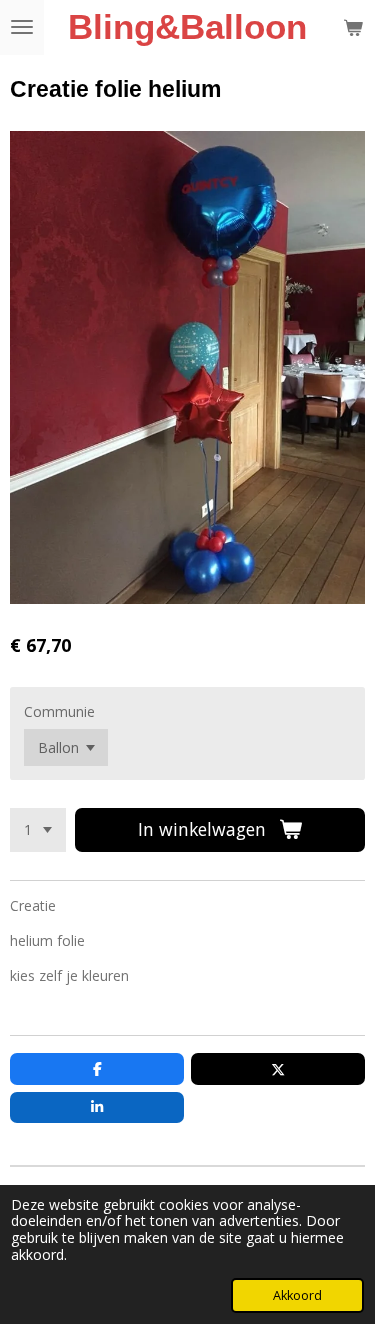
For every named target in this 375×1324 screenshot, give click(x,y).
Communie (59, 711)
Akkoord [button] (297, 1295)
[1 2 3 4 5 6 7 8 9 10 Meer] (38, 830)
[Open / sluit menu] (22, 27)
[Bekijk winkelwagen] (353, 27)
